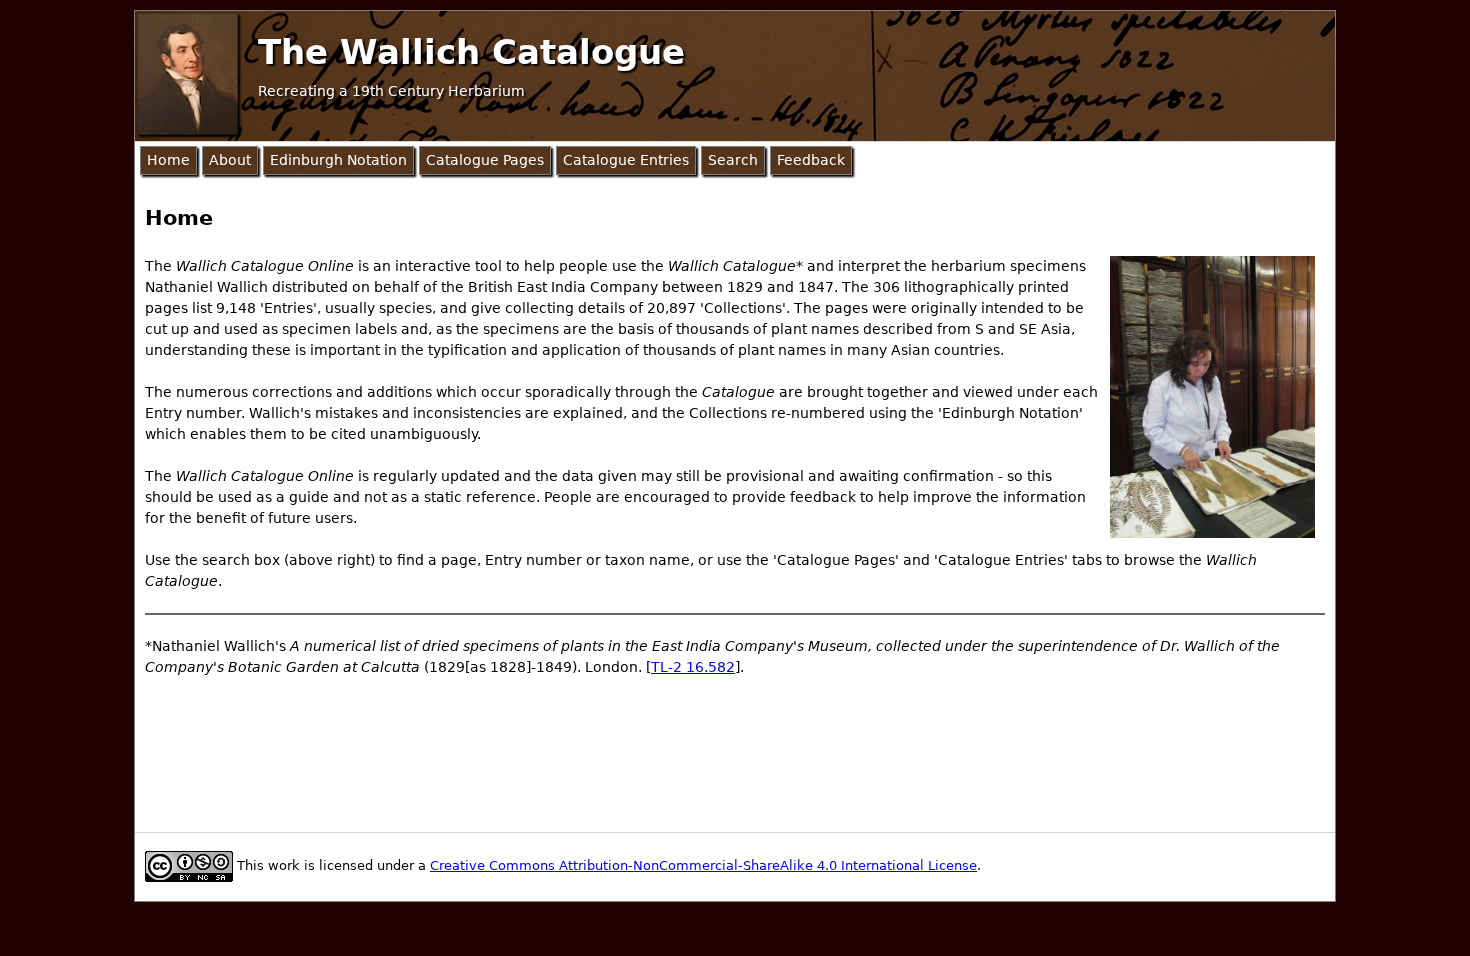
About (230, 160)
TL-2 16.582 (693, 667)
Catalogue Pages (485, 160)
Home (168, 160)
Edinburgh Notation (338, 160)
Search (733, 160)
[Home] (187, 74)
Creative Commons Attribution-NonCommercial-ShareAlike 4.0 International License (703, 865)
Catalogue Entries (626, 160)
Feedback (811, 160)
